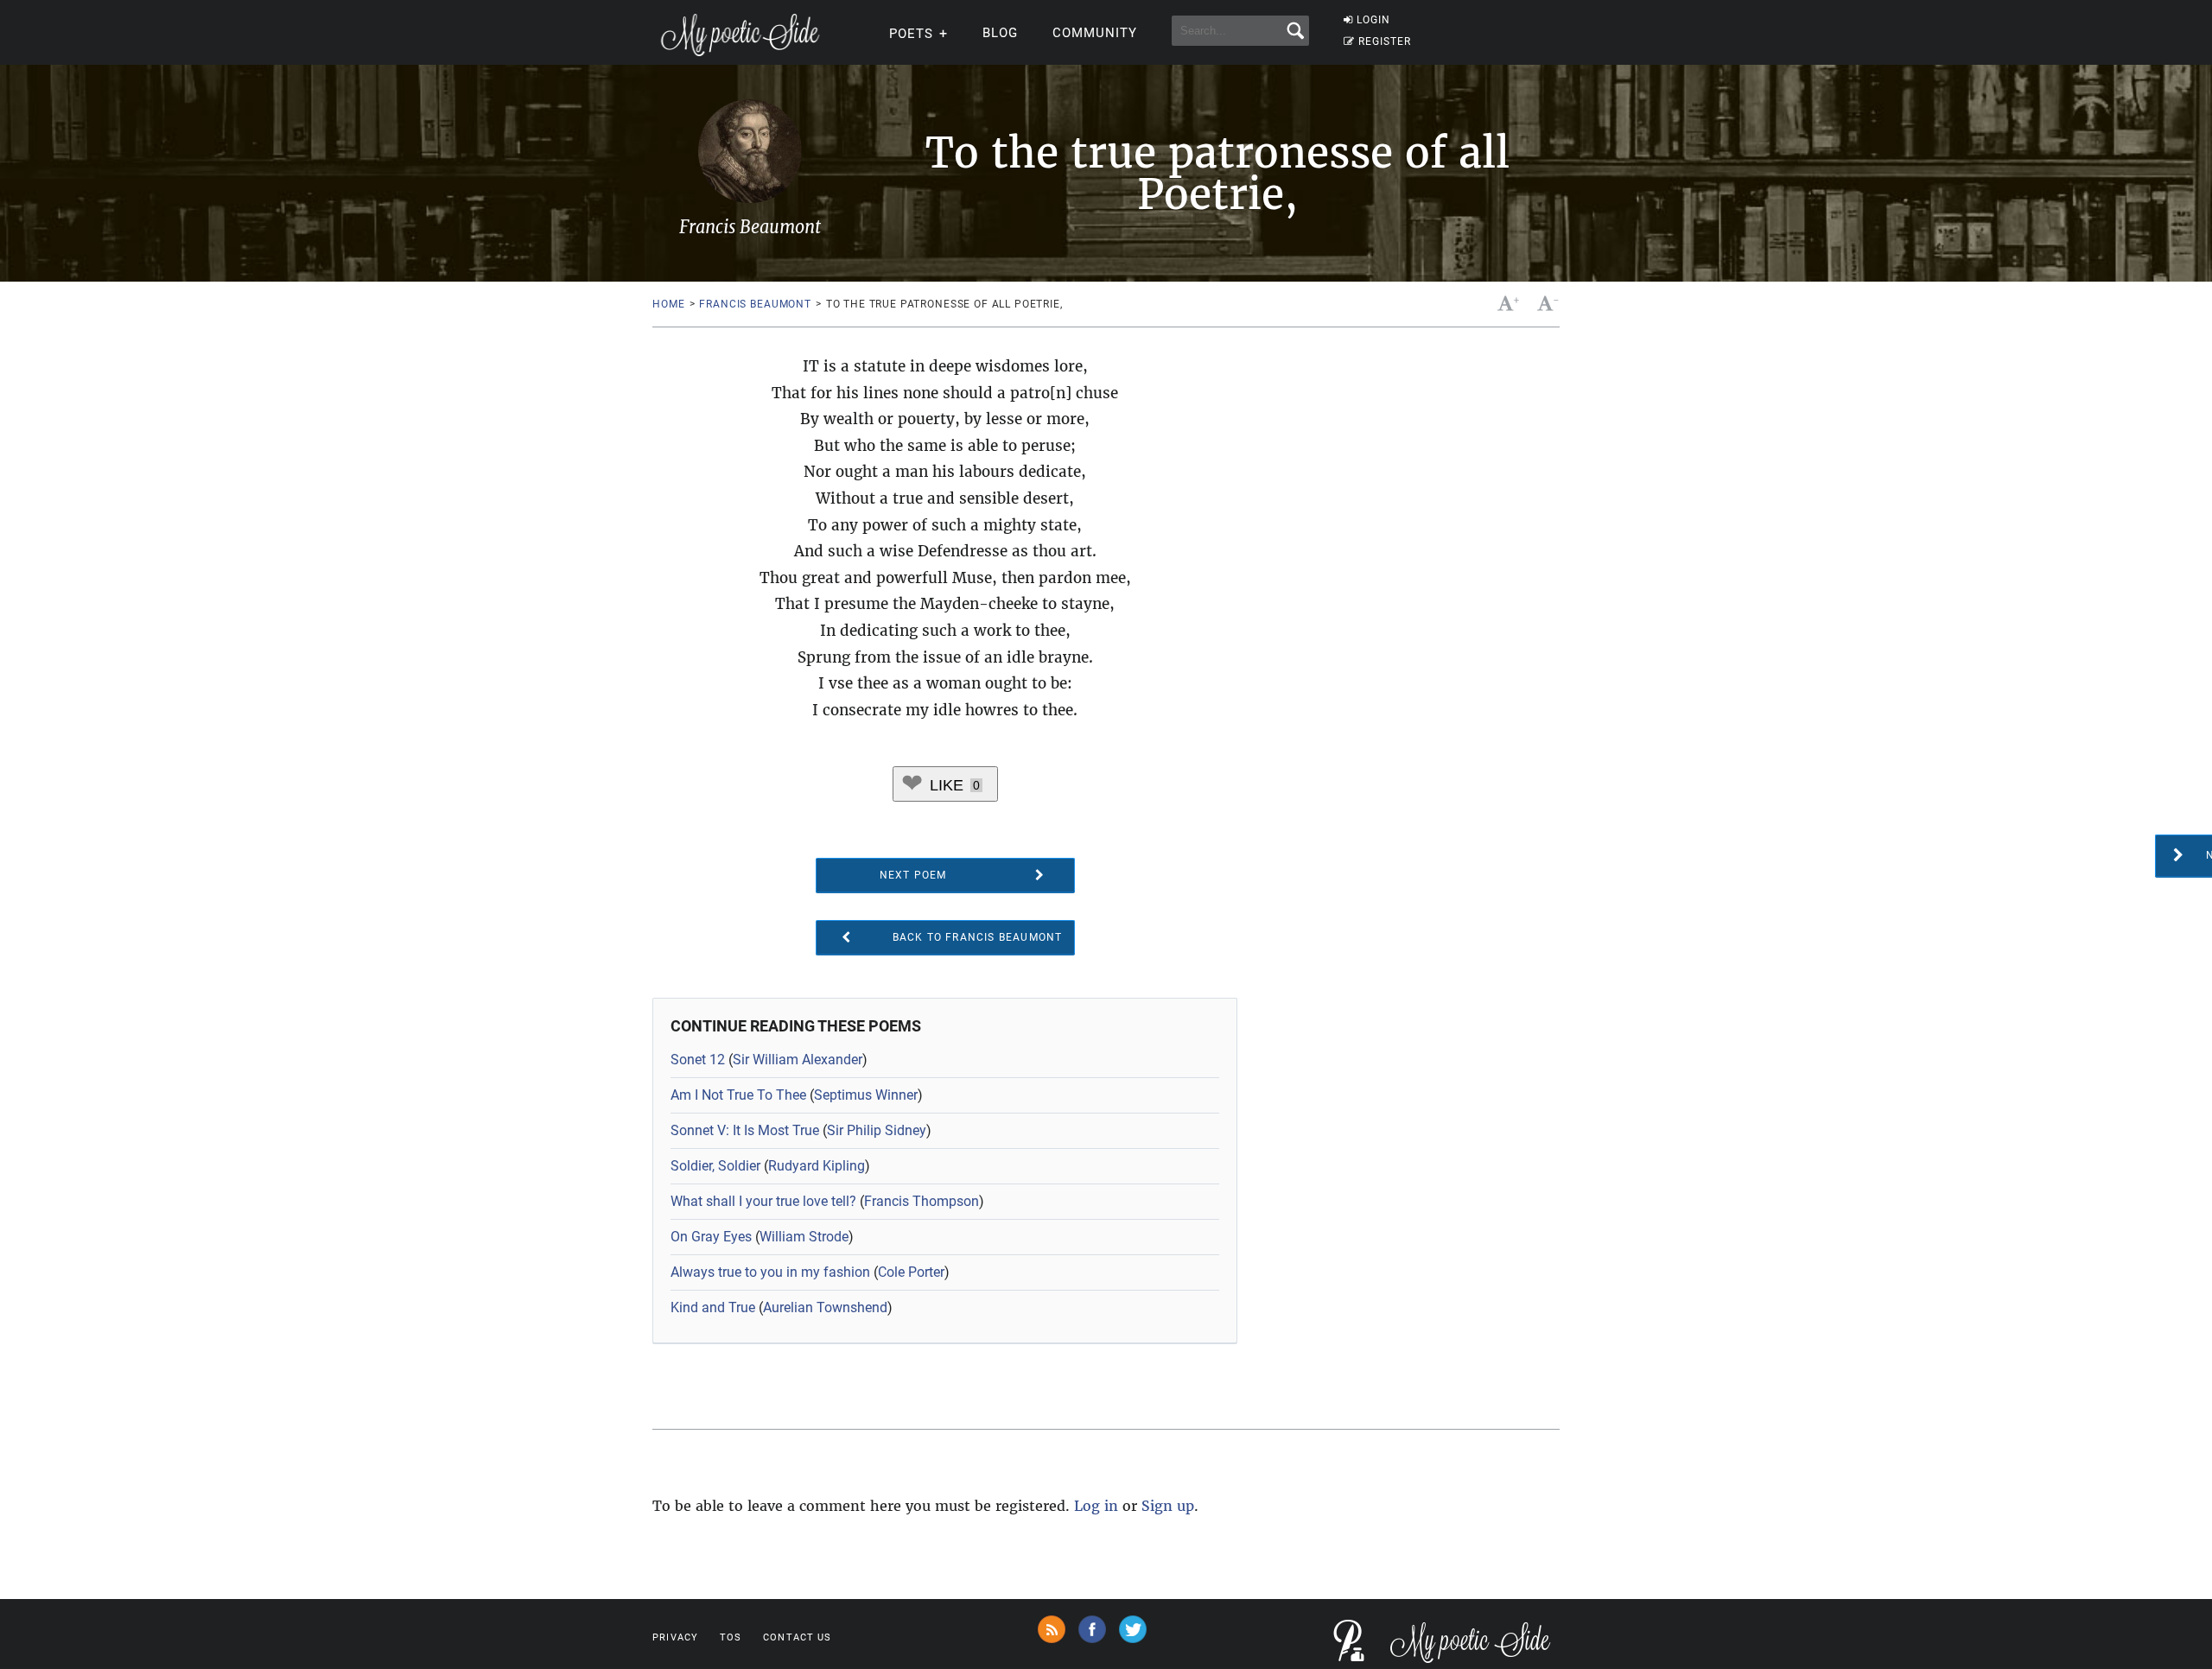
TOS (731, 1637)
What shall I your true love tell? (763, 1201)
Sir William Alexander (798, 1060)
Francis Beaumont (755, 304)
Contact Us (797, 1637)
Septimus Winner (866, 1095)
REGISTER (1385, 41)
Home (668, 304)
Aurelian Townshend (825, 1307)
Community (1095, 33)
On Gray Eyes (711, 1237)
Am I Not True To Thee (738, 1095)
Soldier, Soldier (715, 1166)
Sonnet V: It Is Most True (745, 1130)
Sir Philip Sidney (877, 1130)
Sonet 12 (698, 1060)
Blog (1000, 33)
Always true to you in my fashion (770, 1272)
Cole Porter (911, 1272)
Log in (1096, 1506)
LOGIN (1373, 20)
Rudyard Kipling (817, 1166)
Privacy (675, 1637)
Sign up (1168, 1506)
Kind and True (713, 1307)
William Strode (804, 1237)
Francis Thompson (922, 1201)
